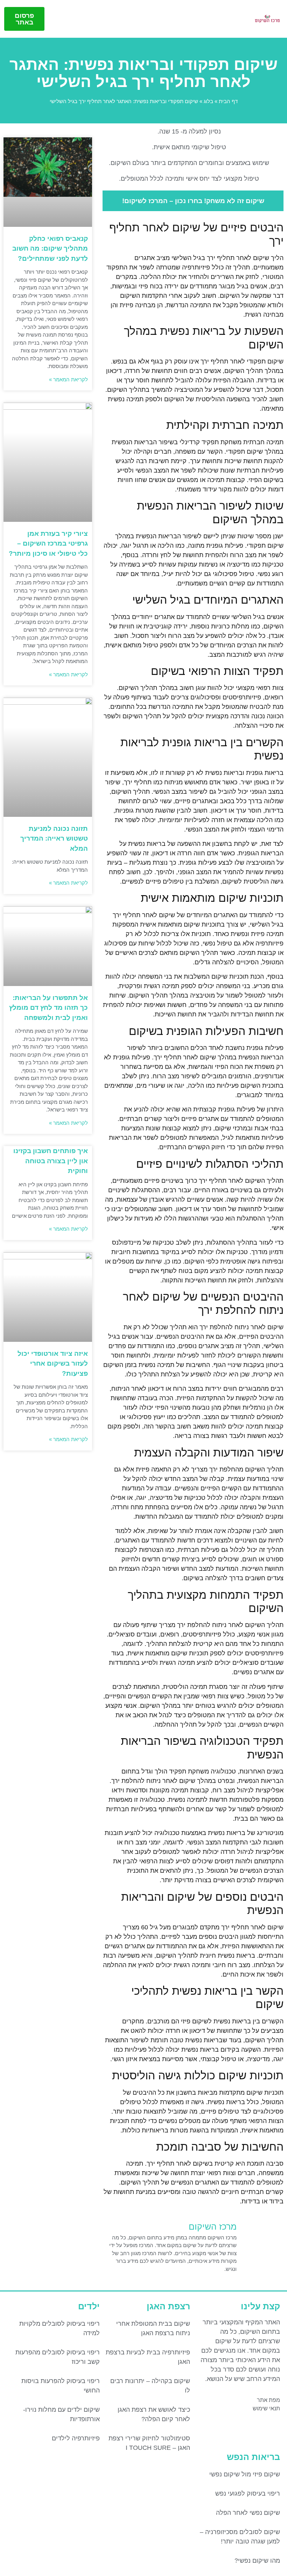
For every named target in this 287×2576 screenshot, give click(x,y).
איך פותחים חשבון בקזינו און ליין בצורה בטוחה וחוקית (51, 1161)
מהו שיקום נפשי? (257, 2561)
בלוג (208, 101)
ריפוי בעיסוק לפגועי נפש (248, 2494)
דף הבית (228, 101)
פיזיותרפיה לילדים (76, 2438)
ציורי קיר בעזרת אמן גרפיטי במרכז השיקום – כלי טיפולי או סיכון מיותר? (48, 544)
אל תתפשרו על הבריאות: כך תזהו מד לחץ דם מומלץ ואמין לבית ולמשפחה (48, 1008)
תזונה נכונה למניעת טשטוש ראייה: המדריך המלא (54, 839)
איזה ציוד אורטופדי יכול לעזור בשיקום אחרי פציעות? (53, 1363)
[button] (54, 19)
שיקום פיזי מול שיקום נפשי (245, 2474)
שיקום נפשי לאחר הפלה (248, 2513)
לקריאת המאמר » (68, 379)
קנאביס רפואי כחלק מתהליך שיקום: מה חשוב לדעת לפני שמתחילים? (50, 249)
